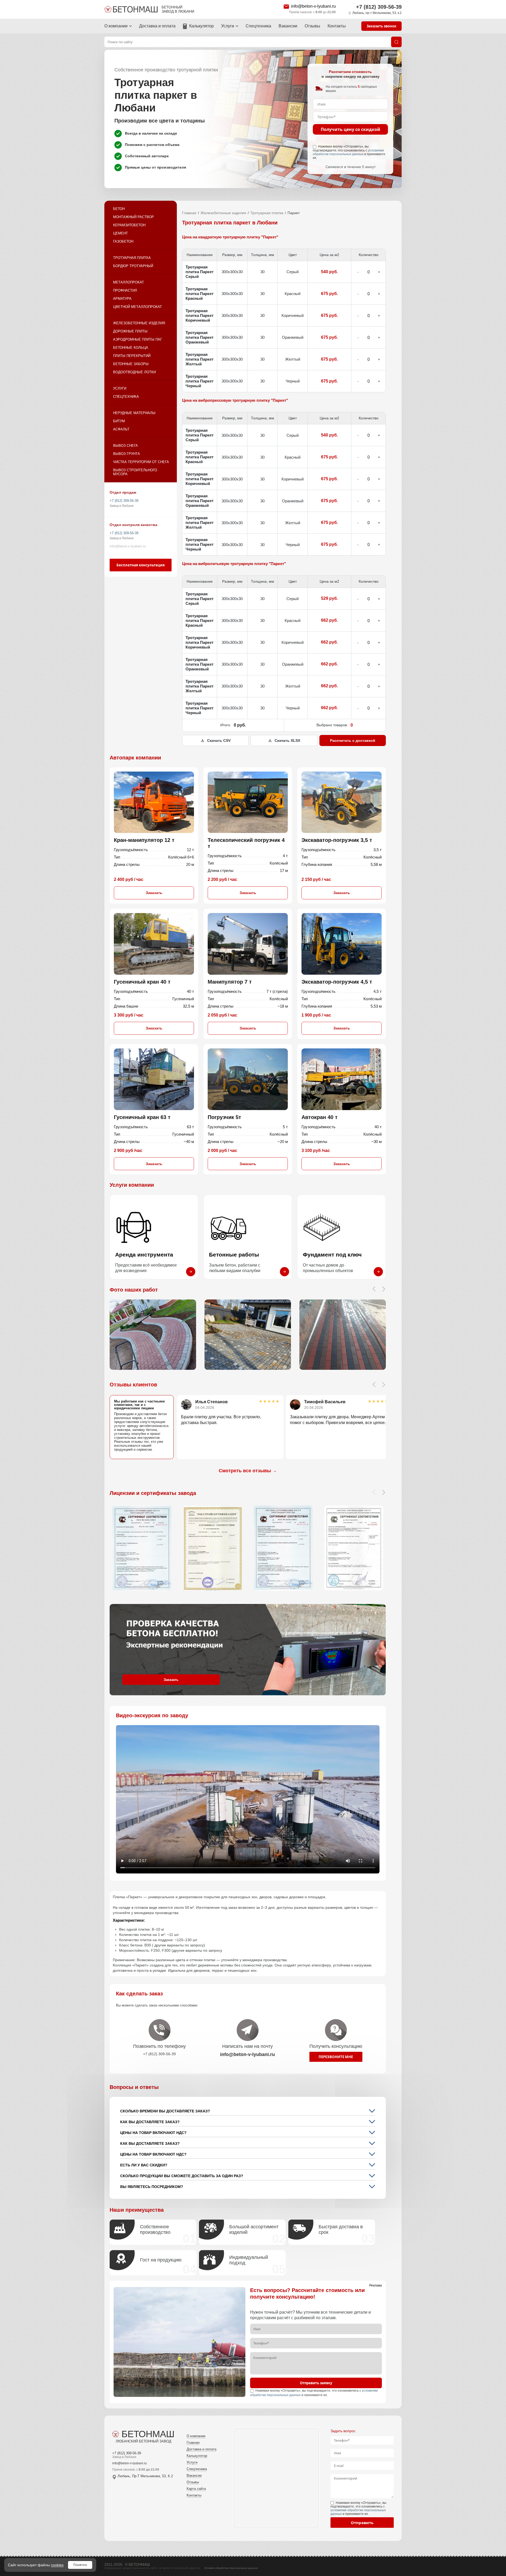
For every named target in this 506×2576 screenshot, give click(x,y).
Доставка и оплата (157, 26)
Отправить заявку (316, 2383)
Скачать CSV (219, 740)
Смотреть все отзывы (248, 1471)
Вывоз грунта (126, 454)
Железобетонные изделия (139, 323)
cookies (57, 2565)
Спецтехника (258, 26)
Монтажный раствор (133, 217)
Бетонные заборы (131, 364)
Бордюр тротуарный (133, 266)
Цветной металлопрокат (137, 307)
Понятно (80, 2565)
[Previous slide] (374, 1385)
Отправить (362, 2523)
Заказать (154, 893)
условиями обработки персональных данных (348, 152)
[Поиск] (396, 42)
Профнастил (125, 290)
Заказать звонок (381, 26)
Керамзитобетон (129, 225)
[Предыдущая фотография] (374, 1289)
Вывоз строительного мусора (135, 472)
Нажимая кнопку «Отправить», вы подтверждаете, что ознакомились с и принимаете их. (349, 152)
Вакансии (288, 26)
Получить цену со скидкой (351, 129)
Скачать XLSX (287, 740)
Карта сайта (196, 2489)
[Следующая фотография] (383, 1289)
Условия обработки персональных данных (231, 2568)
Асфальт (121, 429)
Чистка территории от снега (141, 462)
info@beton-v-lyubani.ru (313, 6)
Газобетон (123, 241)
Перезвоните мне (336, 2057)
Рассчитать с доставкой (353, 740)
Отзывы (312, 26)
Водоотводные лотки (134, 372)
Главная (189, 213)
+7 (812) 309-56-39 (379, 7)
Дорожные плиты (130, 331)
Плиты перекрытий (132, 356)
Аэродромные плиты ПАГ (138, 339)
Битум (119, 421)
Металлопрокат (128, 282)
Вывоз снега (125, 446)
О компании (116, 26)
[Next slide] (383, 1385)
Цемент (120, 233)
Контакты (337, 26)
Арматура (122, 299)
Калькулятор (201, 26)
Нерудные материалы (134, 413)
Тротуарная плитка (132, 258)
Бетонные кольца (131, 348)
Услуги (228, 26)
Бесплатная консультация (141, 565)
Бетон (119, 209)
